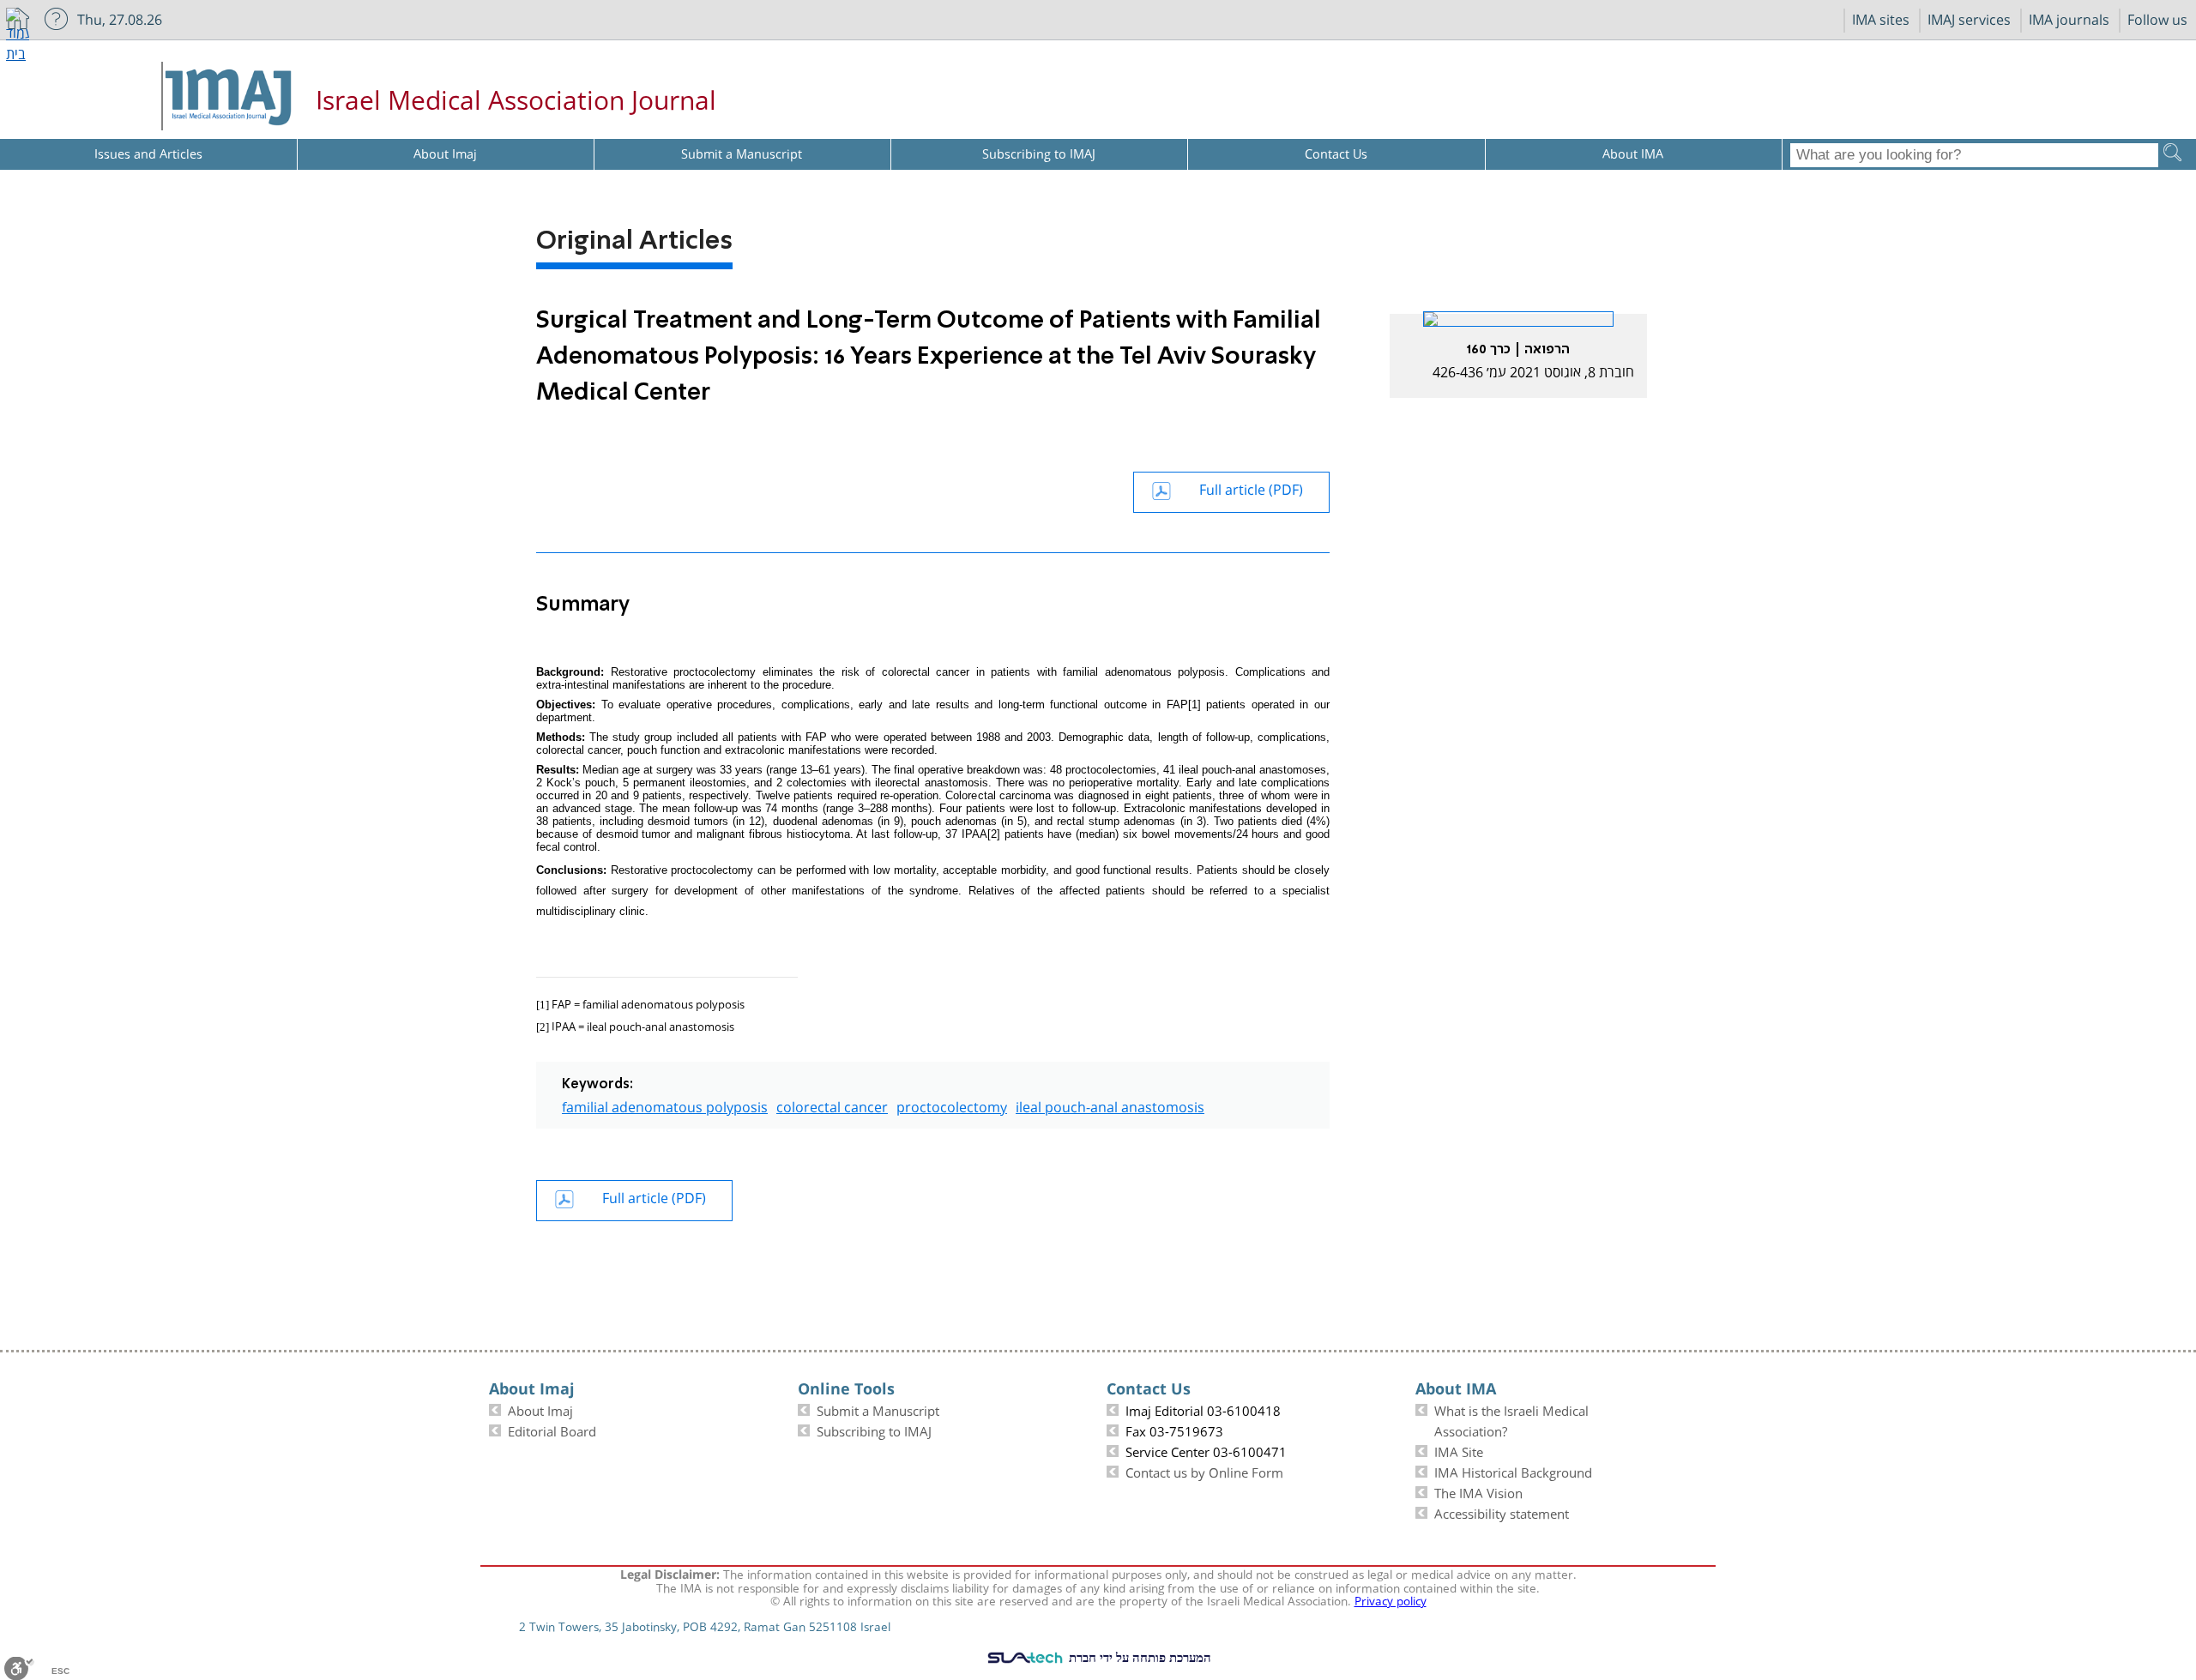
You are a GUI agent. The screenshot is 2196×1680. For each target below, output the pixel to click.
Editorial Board (552, 1430)
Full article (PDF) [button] (1251, 488)
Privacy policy (1391, 1599)
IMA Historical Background (1513, 1471)
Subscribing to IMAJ (874, 1430)
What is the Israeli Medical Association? (1511, 1419)
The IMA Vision (1478, 1491)
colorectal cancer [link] (832, 1105)
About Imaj (540, 1409)
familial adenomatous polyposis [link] (665, 1105)
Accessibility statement (1502, 1512)
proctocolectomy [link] (952, 1105)
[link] (1518, 355)
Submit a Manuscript (878, 1409)
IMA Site (1459, 1450)
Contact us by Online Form (1204, 1471)
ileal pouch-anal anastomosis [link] (1110, 1105)
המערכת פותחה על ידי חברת (1138, 1657)
